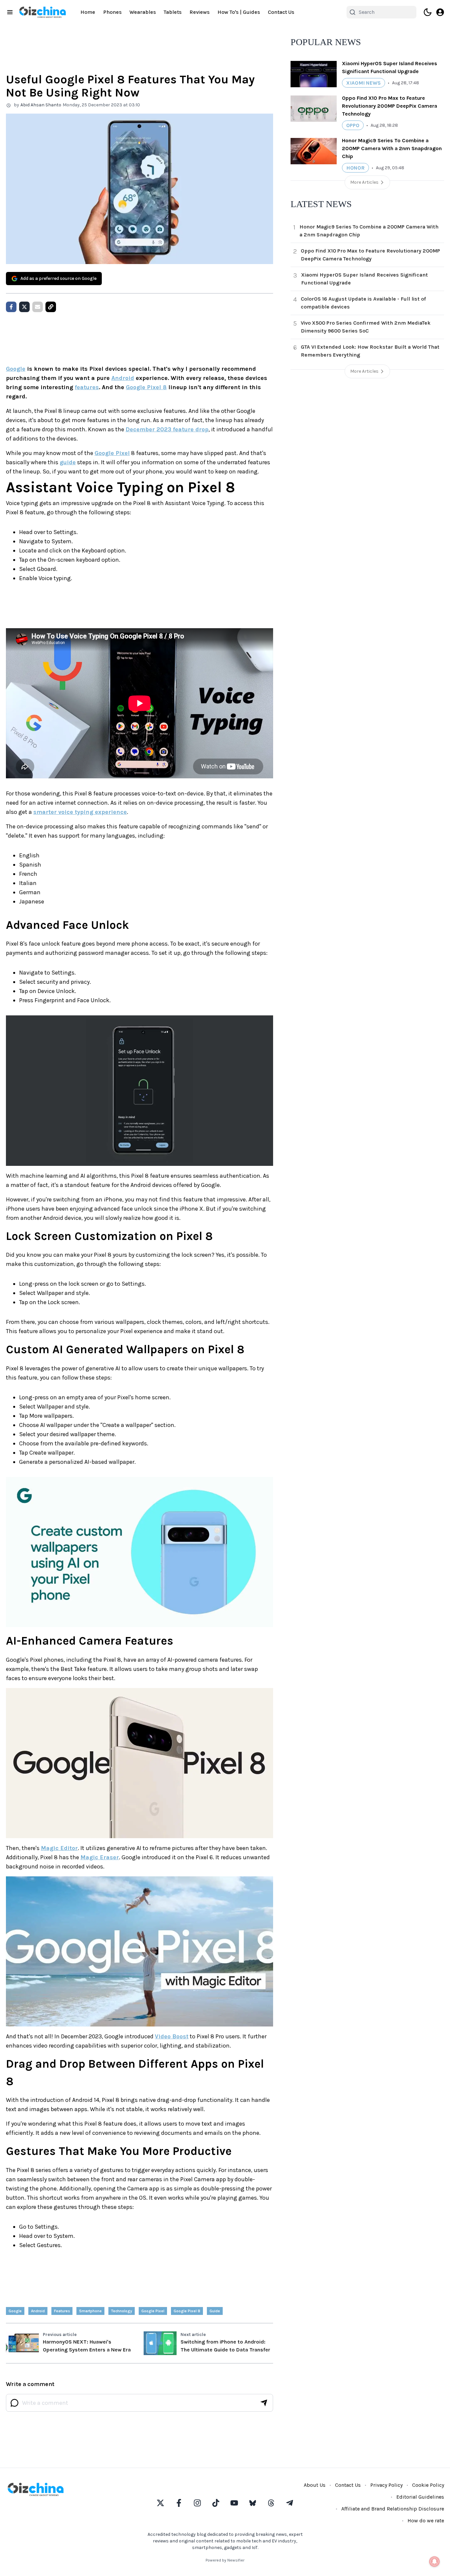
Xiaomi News (364, 83)
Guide (215, 2311)
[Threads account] (271, 2503)
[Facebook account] (179, 2503)
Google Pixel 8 (146, 387)
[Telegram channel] (290, 2503)
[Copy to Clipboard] (51, 307)
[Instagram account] (197, 2503)
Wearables (143, 12)
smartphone (90, 2311)
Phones (112, 12)
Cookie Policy (428, 2485)
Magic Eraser (100, 1857)
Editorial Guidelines (420, 2497)
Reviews (199, 12)
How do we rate (426, 2521)
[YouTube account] (234, 2503)
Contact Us (281, 12)
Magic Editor (59, 1848)
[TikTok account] (216, 2503)
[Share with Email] (38, 307)
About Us (315, 2485)
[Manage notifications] (435, 2562)
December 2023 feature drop (167, 429)
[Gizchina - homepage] (42, 12)
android (38, 2311)
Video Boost (172, 2036)
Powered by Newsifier (225, 2560)
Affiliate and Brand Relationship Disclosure (393, 2509)
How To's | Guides (239, 12)
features (87, 387)
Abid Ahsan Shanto (41, 105)
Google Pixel (112, 453)
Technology (122, 2311)
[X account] (160, 2503)
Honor (355, 168)
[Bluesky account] (253, 2503)
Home (88, 12)
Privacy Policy (386, 2485)
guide (68, 462)
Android (123, 378)
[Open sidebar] (10, 12)
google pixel (153, 2311)
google (15, 2311)
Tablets (173, 12)
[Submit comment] (264, 2403)
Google (16, 369)
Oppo (353, 125)
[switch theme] (428, 12)
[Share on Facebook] (11, 307)
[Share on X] (24, 307)
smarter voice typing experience (80, 812)
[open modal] (440, 12)
